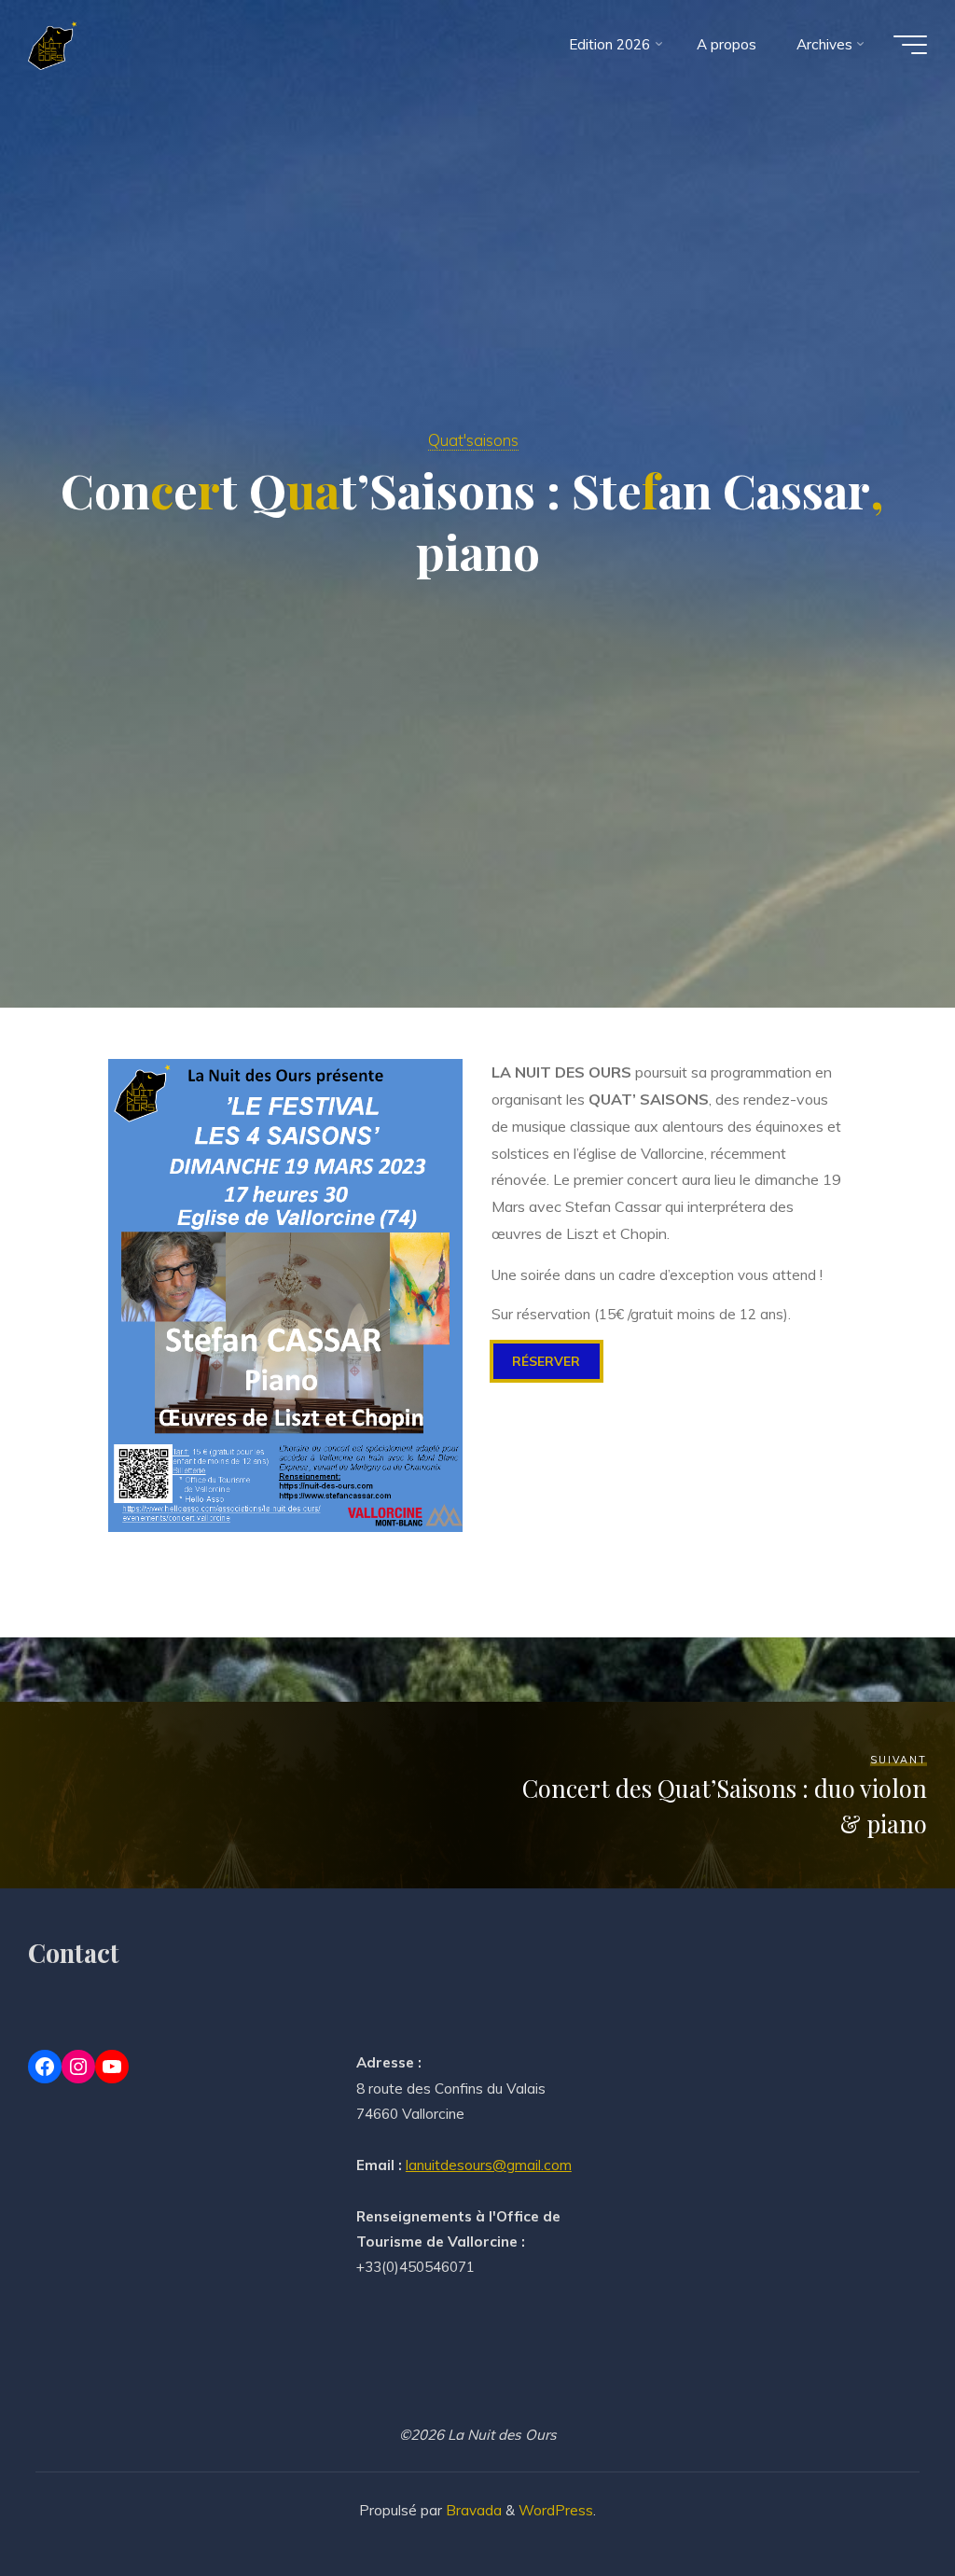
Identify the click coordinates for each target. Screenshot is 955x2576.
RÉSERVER (547, 1361)
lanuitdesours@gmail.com (489, 2165)
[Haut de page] (477, 2393)
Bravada (472, 2510)
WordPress (556, 2510)
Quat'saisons (473, 440)
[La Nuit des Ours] (52, 44)
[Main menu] (910, 45)
